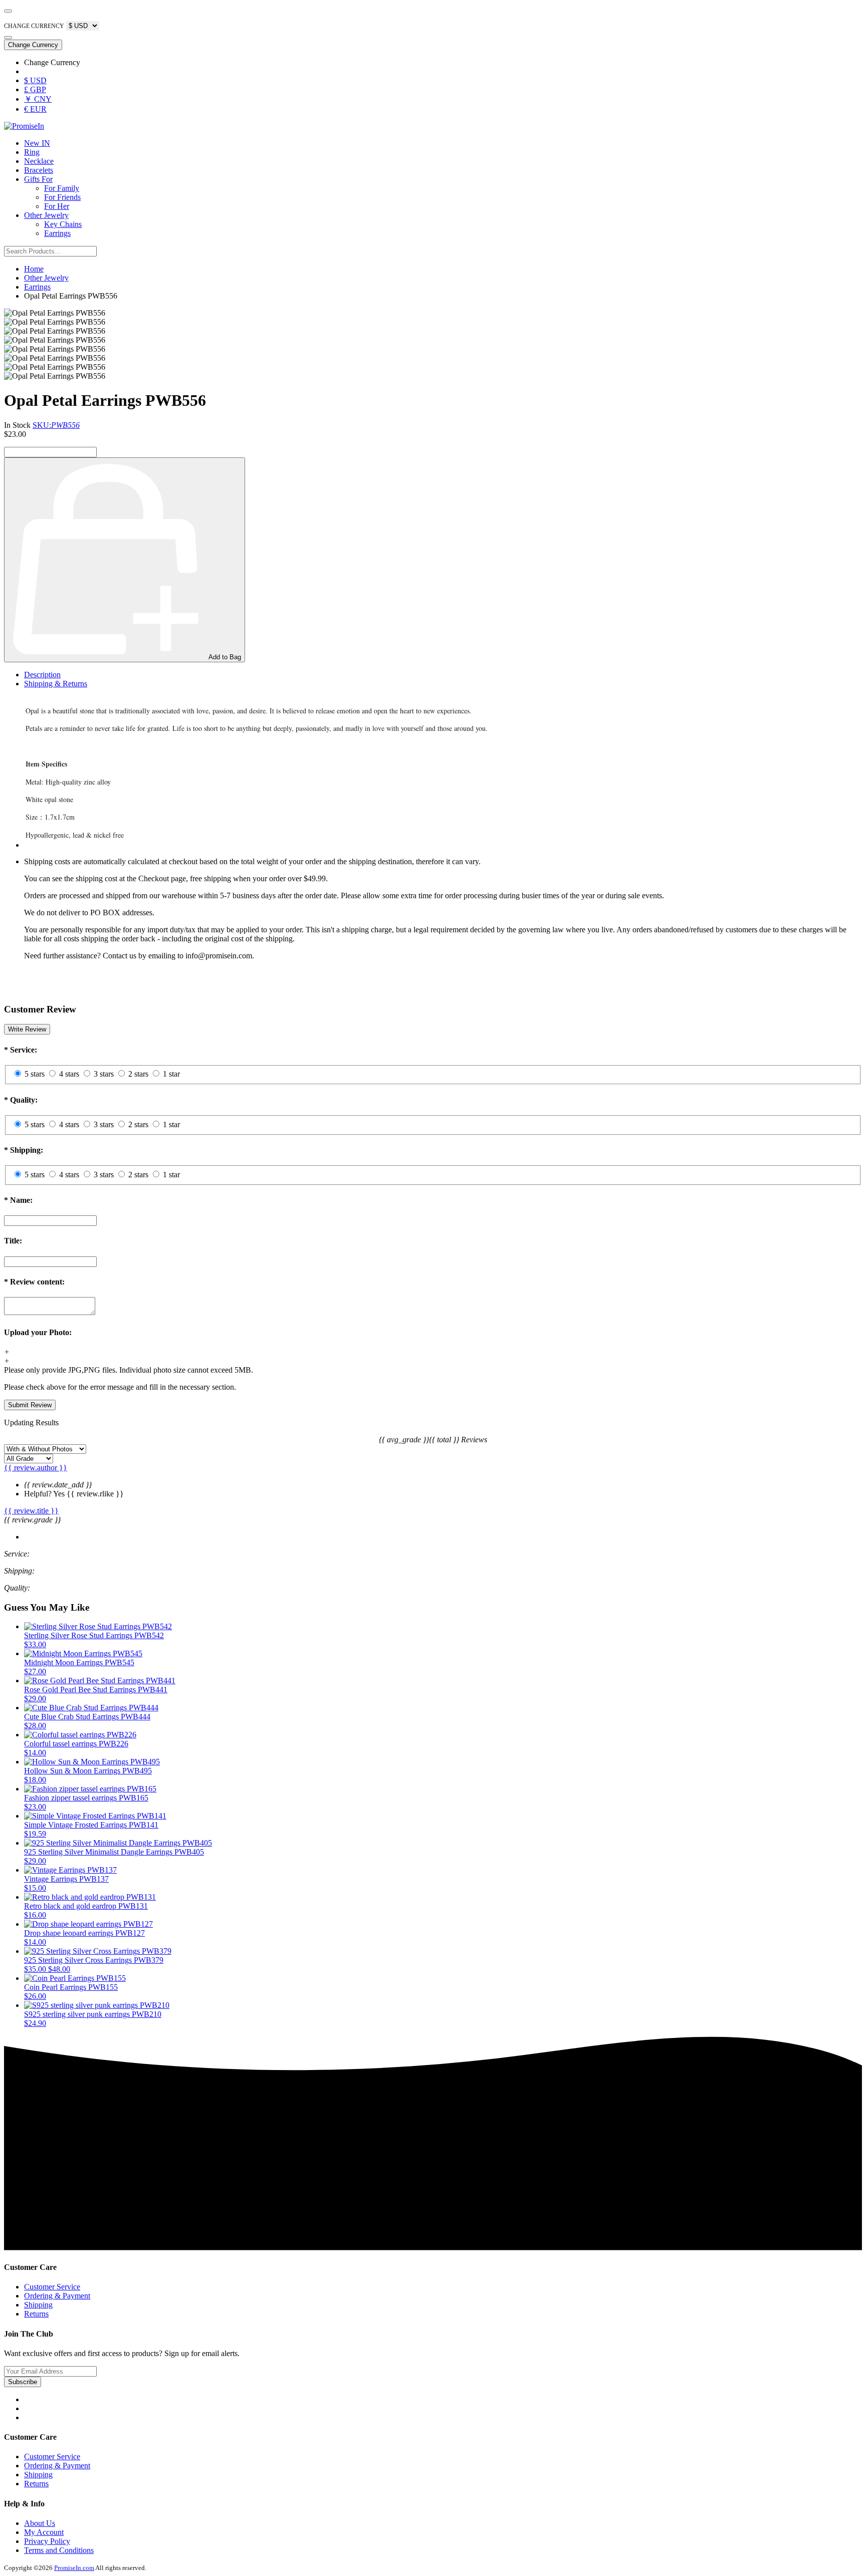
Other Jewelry (46, 215)
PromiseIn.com (74, 2568)
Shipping (38, 2305)
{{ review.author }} (36, 1468)
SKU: (56, 425)
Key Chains (63, 224)
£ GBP (35, 89)
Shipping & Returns (56, 684)
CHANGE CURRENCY (34, 26)
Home (34, 269)
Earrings (57, 233)
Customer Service (52, 2287)
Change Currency (33, 45)
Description (42, 675)
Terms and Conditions (59, 2550)
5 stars (35, 1074)
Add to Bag (225, 657)
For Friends (62, 197)
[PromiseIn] (24, 126)
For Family (62, 188)
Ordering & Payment (57, 2296)
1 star (171, 1074)
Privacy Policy (47, 2541)
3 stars (104, 1074)
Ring (32, 152)
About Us (40, 2523)
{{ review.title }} (31, 1511)
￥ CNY (38, 99)
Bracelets (39, 170)
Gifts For (38, 179)
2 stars (138, 1074)
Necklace (39, 161)
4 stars (69, 1074)
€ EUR (35, 109)
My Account (44, 2532)
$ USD (35, 80)
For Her (57, 206)
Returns (36, 2314)
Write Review (27, 1029)
